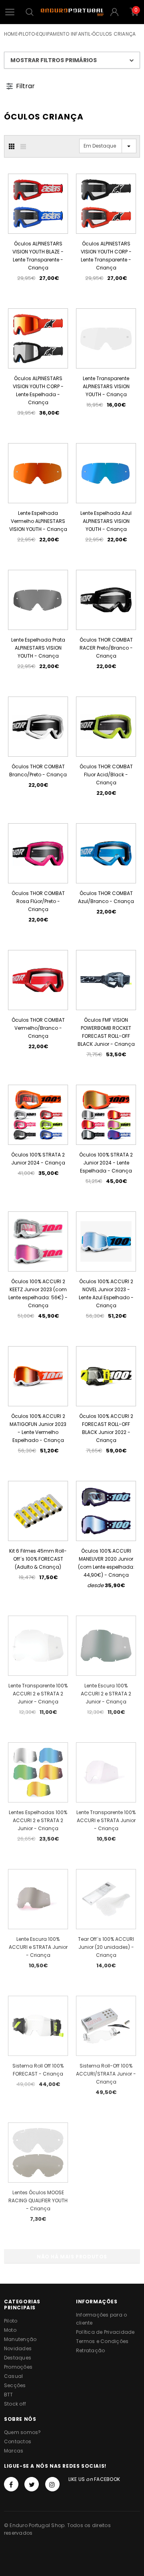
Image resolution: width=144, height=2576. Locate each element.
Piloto (27, 34)
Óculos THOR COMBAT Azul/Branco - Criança (106, 897)
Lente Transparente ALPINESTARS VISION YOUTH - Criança (106, 386)
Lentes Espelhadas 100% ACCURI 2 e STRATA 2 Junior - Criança (38, 1820)
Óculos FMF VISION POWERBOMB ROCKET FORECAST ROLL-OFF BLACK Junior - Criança (106, 1032)
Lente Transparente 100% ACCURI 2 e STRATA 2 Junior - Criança (38, 1694)
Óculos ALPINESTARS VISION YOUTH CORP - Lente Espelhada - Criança (38, 390)
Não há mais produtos (72, 2257)
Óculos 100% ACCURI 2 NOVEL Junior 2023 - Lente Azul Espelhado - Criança (106, 1293)
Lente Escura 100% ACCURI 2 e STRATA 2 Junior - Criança (106, 1694)
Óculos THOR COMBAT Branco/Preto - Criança (38, 771)
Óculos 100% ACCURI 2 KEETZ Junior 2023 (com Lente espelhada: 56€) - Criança (38, 1293)
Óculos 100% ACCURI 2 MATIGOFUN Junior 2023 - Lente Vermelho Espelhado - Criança (38, 1428)
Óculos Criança (114, 34)
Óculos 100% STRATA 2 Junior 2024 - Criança (38, 1159)
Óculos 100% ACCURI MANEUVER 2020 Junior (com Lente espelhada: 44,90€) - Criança (106, 1563)
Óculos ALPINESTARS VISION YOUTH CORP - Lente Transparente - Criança (106, 256)
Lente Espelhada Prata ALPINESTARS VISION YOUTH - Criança (38, 648)
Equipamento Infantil (64, 34)
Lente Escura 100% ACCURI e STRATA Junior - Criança (38, 1947)
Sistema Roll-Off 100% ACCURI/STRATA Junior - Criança (106, 2074)
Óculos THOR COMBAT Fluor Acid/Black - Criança (106, 775)
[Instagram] (52, 2484)
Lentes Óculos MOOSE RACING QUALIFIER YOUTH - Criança (38, 2200)
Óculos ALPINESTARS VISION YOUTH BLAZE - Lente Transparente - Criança (38, 256)
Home (11, 34)
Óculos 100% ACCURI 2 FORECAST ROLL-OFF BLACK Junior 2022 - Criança (106, 1428)
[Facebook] (11, 2484)
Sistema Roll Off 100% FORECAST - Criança (38, 2070)
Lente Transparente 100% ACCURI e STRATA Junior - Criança (106, 1820)
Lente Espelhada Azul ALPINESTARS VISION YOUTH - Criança (106, 521)
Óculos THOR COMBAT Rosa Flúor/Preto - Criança (38, 901)
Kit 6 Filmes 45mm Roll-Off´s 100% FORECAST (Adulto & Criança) (38, 1559)
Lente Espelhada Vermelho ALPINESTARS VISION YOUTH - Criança (38, 521)
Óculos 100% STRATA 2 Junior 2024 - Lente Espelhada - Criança (106, 1163)
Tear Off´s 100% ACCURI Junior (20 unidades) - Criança (106, 1947)
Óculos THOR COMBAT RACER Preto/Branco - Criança (106, 648)
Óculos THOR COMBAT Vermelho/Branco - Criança (38, 1028)
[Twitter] (32, 2484)
